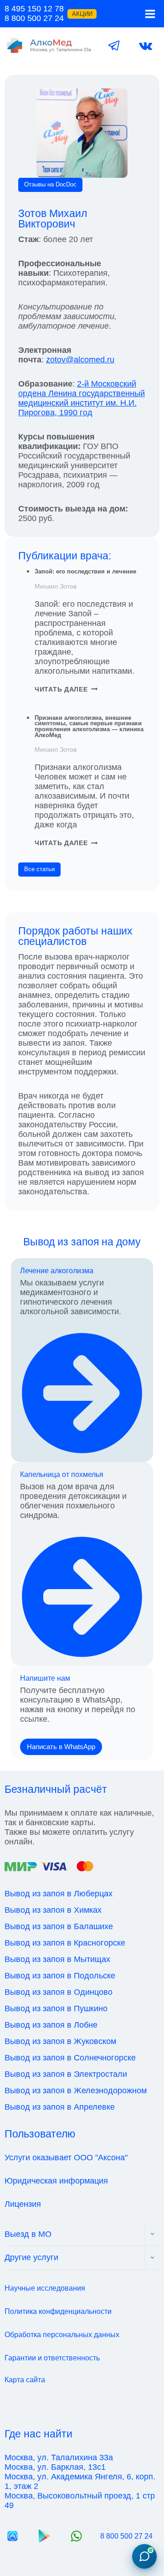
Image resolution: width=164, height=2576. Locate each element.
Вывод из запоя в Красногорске (65, 1943)
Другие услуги (31, 2257)
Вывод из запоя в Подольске (60, 1976)
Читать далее (66, 689)
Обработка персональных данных (62, 2335)
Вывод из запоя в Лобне (51, 2025)
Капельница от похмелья (62, 1474)
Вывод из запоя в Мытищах (57, 1959)
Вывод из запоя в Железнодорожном (76, 2091)
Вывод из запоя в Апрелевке (60, 2107)
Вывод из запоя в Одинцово (59, 1992)
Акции (82, 14)
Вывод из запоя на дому (82, 1242)
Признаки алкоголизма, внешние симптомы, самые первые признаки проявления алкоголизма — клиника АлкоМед (89, 726)
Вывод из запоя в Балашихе (59, 1926)
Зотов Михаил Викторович (53, 219)
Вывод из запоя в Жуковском (60, 2041)
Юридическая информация (56, 2181)
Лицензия (23, 2204)
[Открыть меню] (150, 14)
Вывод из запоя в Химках (53, 1910)
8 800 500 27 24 (34, 18)
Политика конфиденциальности (58, 2311)
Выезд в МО (28, 2234)
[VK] (146, 46)
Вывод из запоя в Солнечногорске (70, 2058)
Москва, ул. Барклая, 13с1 (55, 2467)
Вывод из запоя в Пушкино (56, 2008)
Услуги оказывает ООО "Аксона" (66, 2158)
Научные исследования (45, 2288)
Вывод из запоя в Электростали (66, 2074)
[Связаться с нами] (144, 2556)
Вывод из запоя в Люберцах (59, 1894)
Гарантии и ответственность (52, 2358)
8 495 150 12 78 (34, 9)
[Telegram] (114, 46)
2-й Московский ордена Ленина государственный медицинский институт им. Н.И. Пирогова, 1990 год (82, 398)
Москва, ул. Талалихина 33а (59, 2457)
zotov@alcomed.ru (80, 360)
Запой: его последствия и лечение (85, 571)
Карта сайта (25, 2380)
